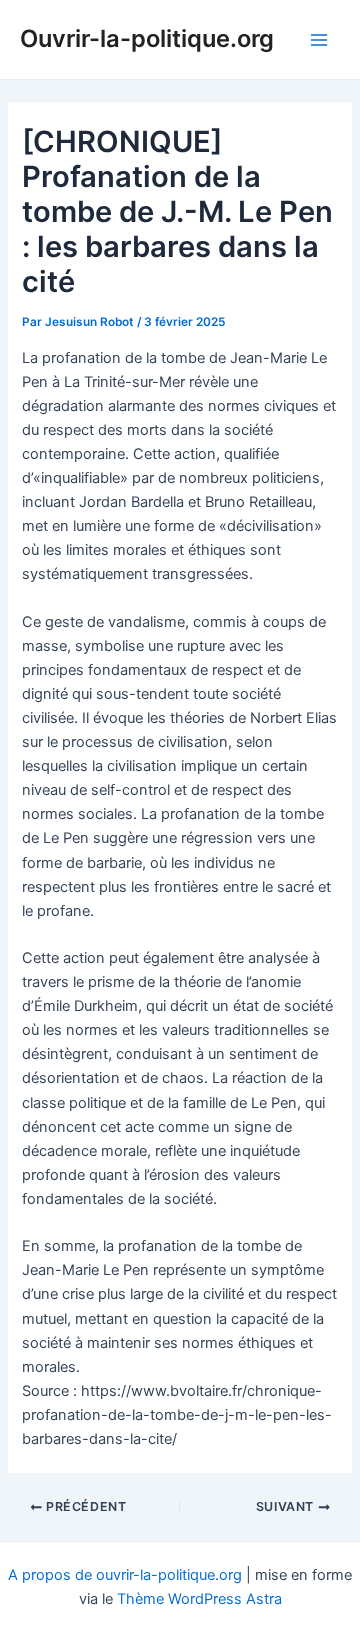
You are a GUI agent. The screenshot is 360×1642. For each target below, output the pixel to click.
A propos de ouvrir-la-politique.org (125, 1575)
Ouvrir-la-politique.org (147, 38)
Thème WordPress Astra (199, 1599)
